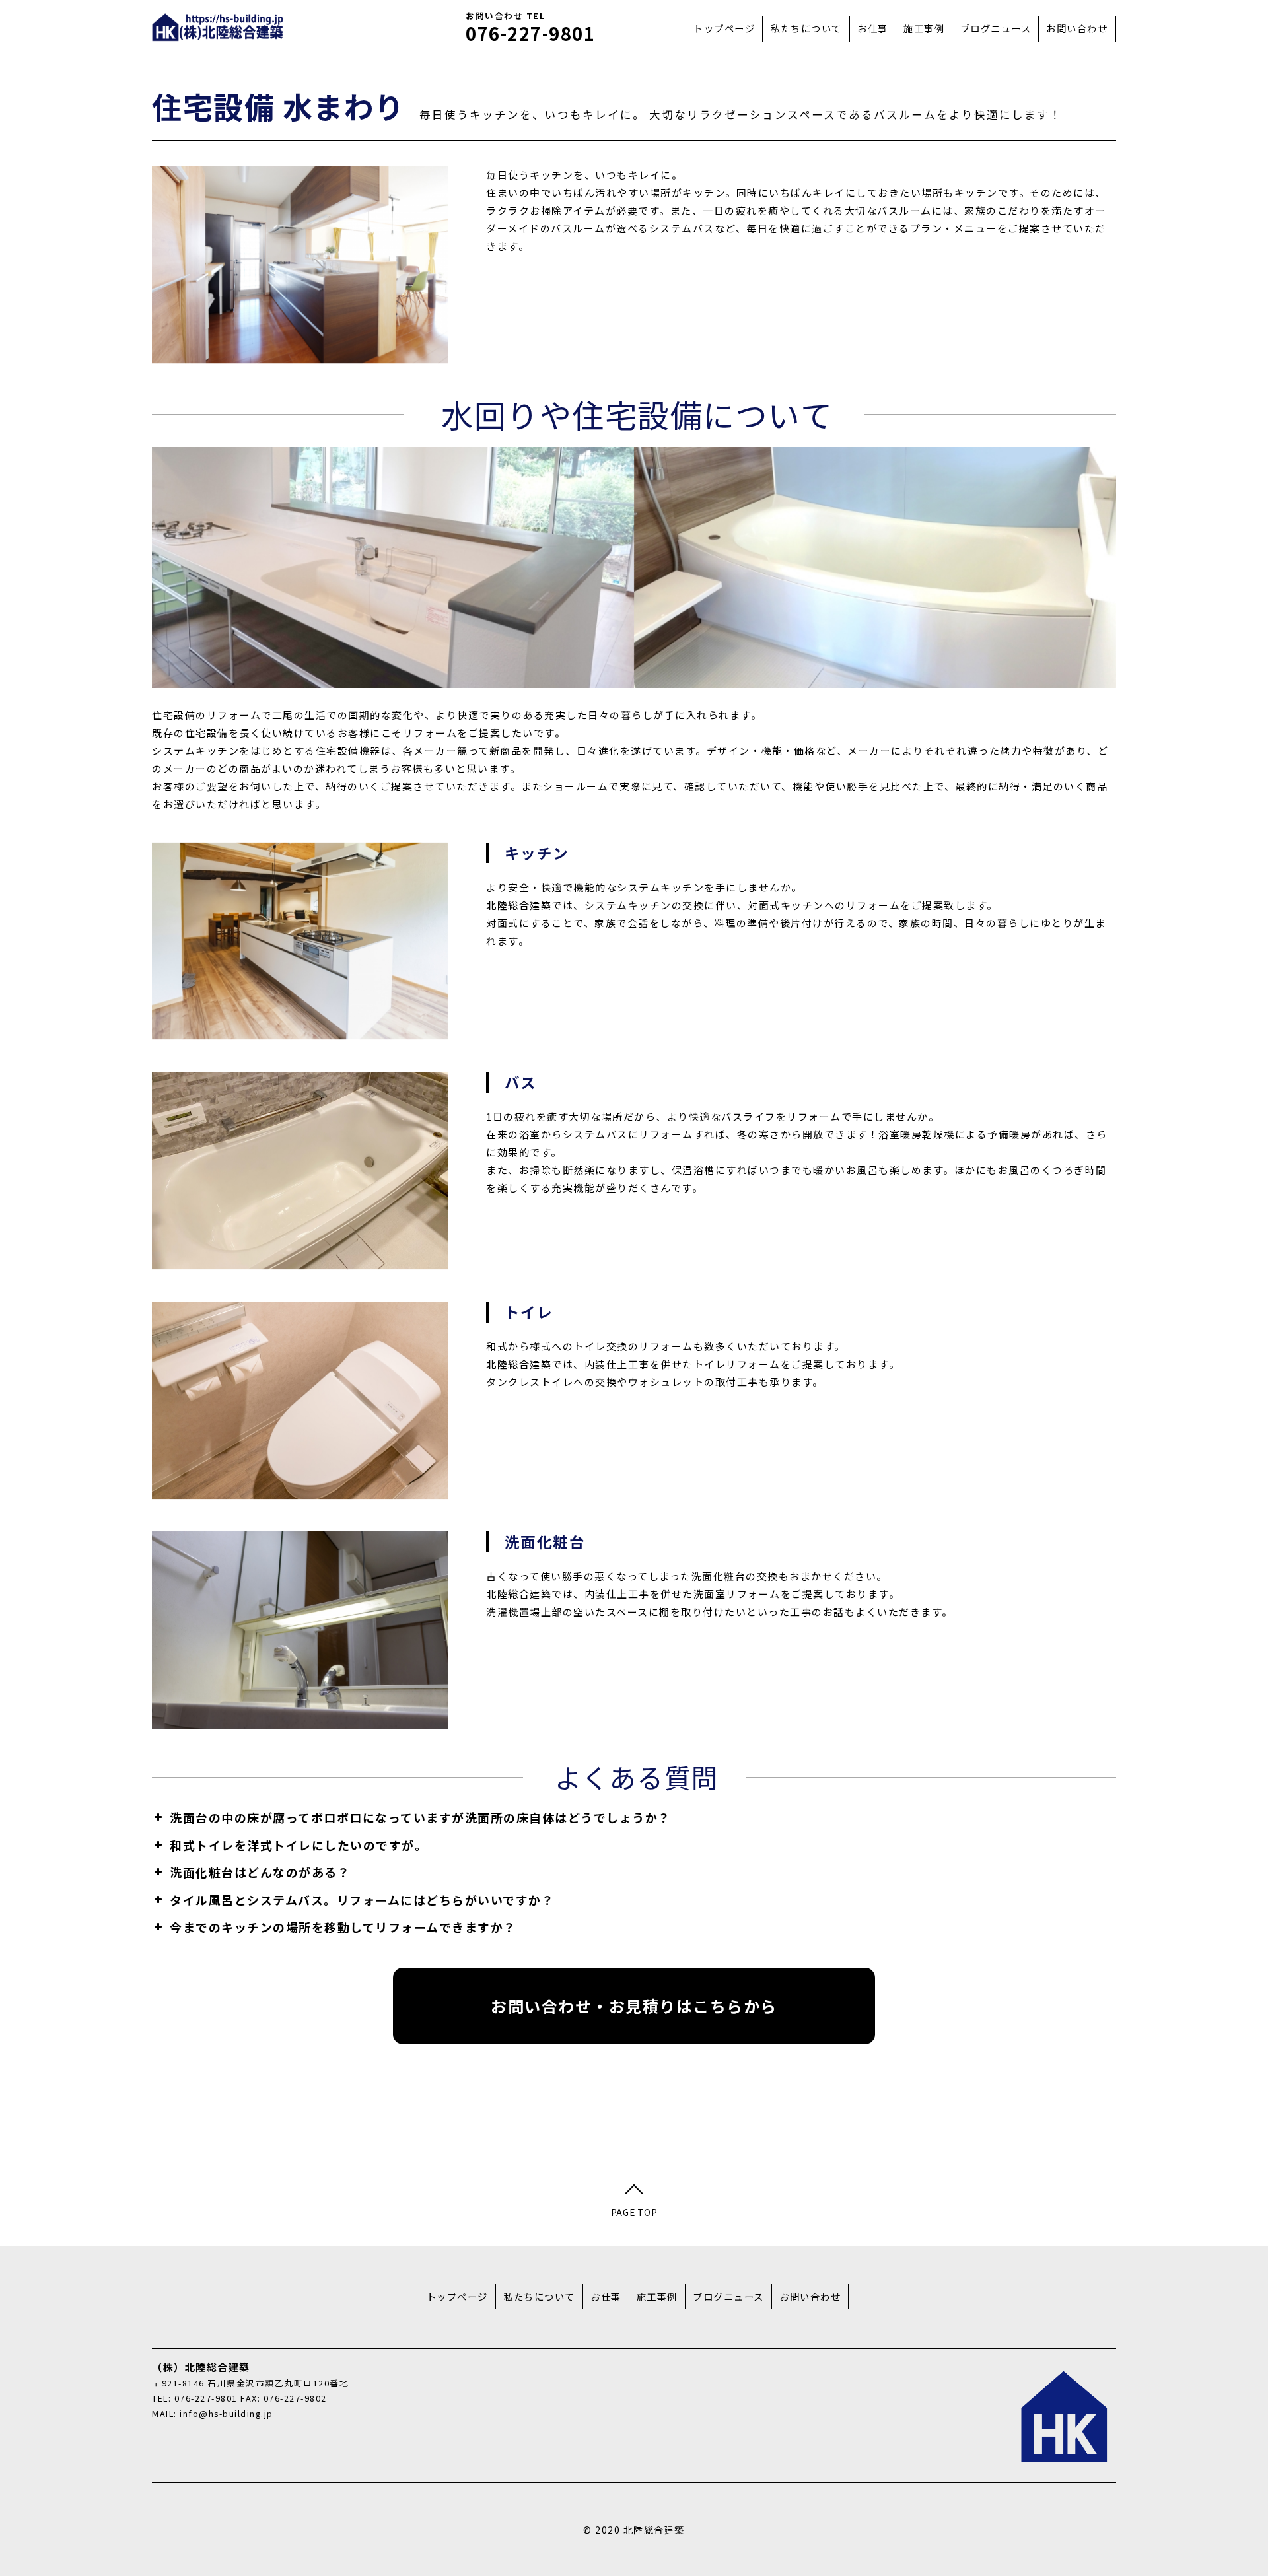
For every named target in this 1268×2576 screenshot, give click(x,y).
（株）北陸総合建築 (218, 27)
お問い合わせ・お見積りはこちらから (634, 2006)
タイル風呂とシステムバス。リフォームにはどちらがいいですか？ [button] (362, 1900)
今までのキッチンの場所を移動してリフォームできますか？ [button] (343, 1927)
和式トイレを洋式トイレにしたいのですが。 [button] (299, 1845)
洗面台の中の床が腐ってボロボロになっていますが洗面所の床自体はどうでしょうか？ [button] (420, 1817)
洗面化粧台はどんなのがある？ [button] (260, 1872)
